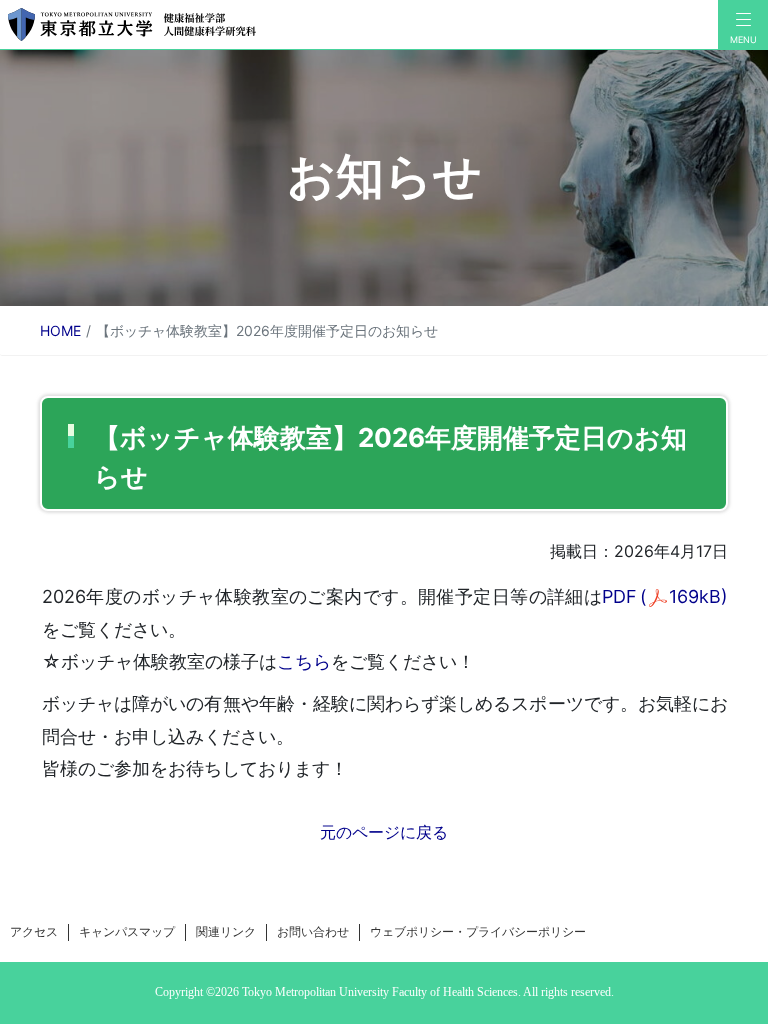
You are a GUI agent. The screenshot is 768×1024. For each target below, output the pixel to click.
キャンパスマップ (127, 931)
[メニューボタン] (743, 25)
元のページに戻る (384, 832)
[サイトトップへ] (359, 24)
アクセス (34, 931)
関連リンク (226, 931)
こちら (304, 661)
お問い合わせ (313, 931)
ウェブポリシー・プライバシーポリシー (478, 931)
